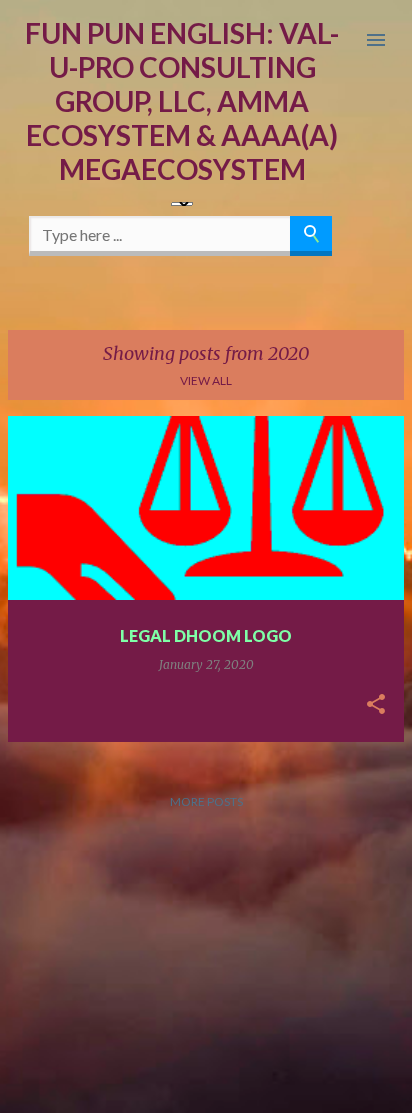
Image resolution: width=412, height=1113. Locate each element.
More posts (206, 801)
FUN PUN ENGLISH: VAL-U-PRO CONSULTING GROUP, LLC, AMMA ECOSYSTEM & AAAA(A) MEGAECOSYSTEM (182, 101)
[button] (376, 705)
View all (206, 380)
